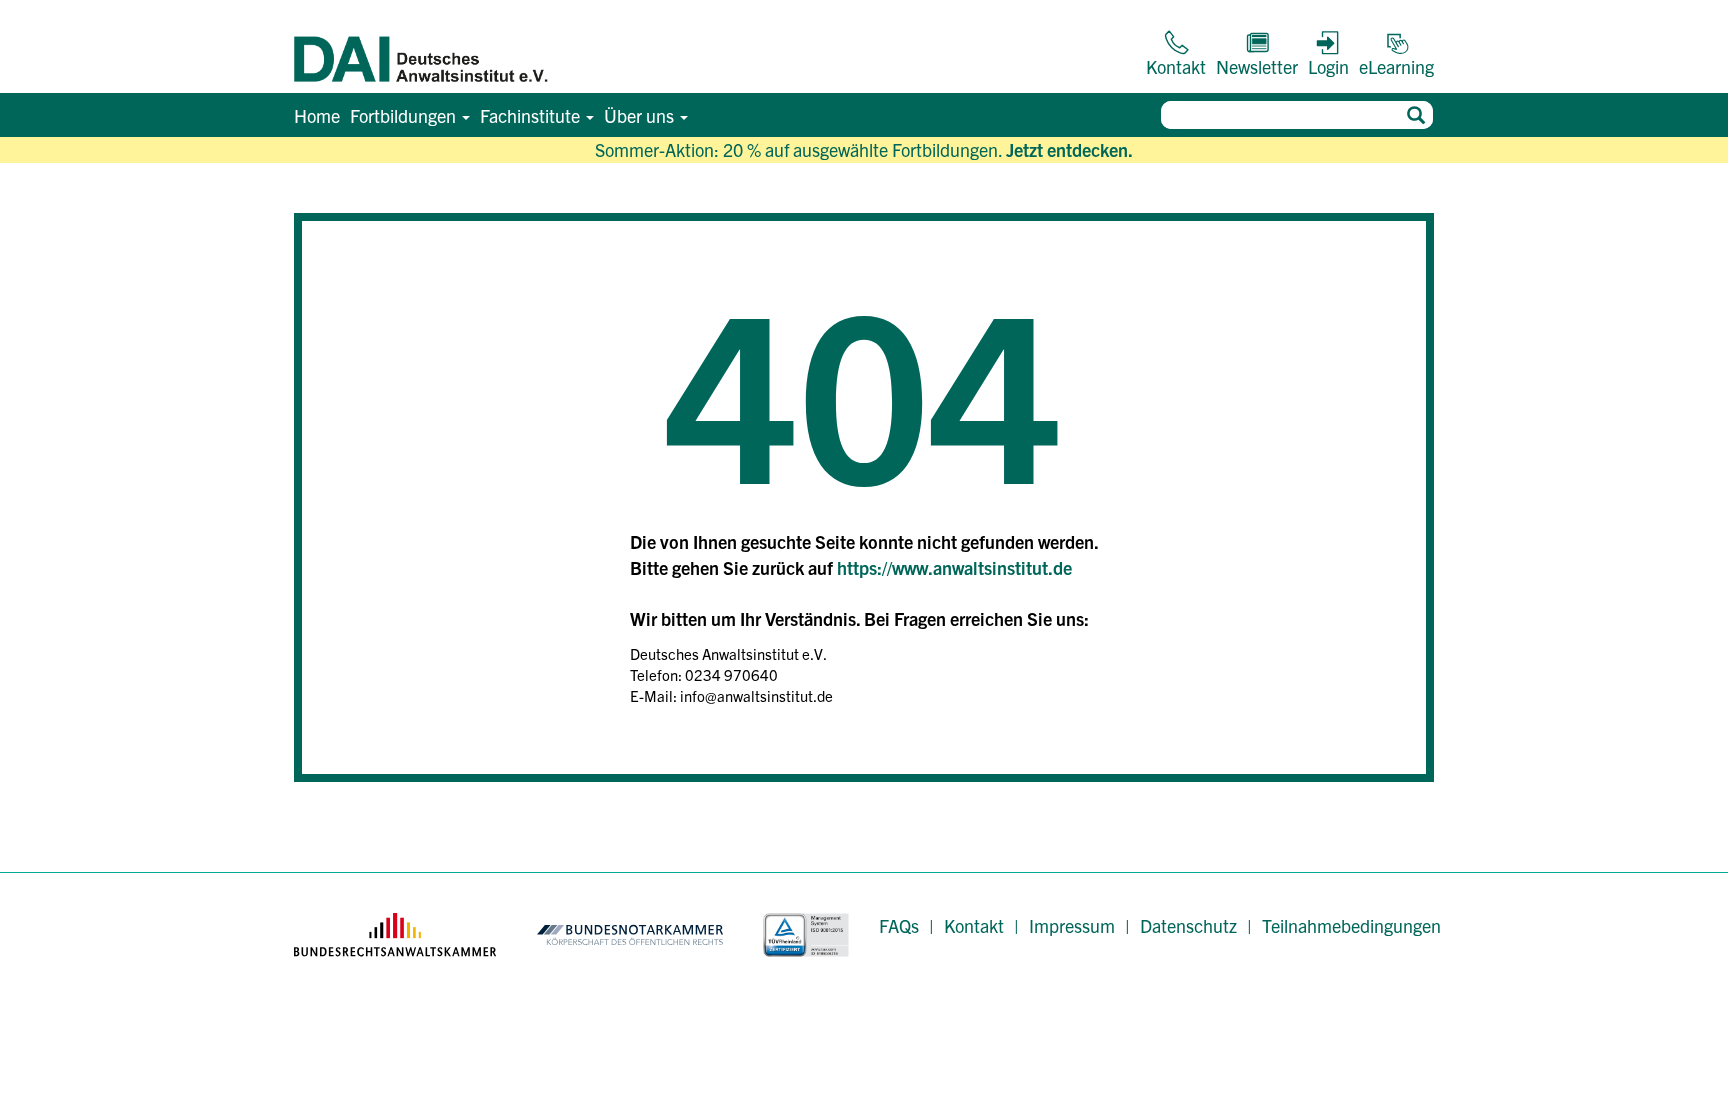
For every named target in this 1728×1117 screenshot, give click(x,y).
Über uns (641, 115)
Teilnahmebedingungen (1351, 925)
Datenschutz (1188, 925)
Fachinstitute (532, 115)
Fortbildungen (405, 115)
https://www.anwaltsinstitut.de (954, 567)
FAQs (899, 925)
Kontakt (974, 925)
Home (317, 115)
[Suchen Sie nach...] (1415, 115)
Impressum (1072, 925)
